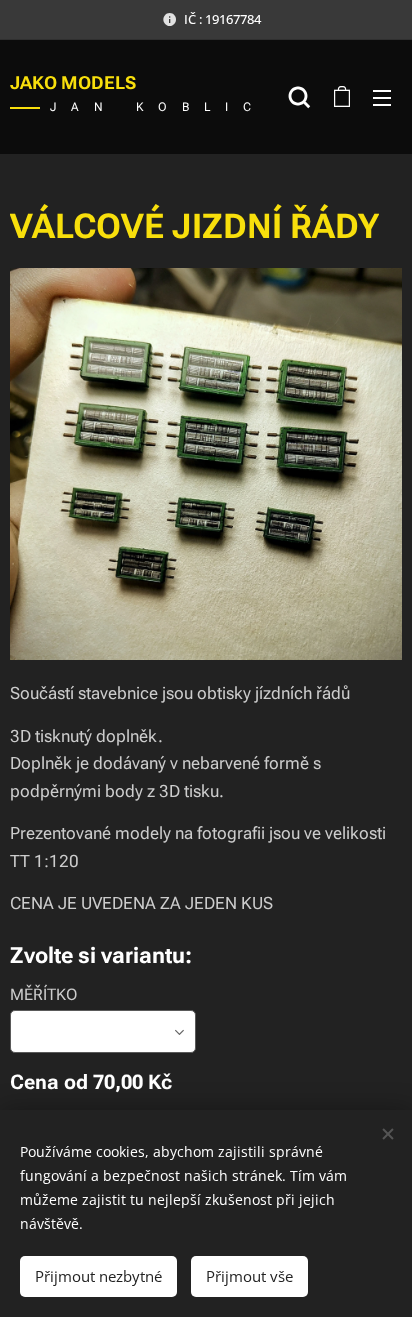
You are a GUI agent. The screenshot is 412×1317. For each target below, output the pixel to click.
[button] (299, 97)
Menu (382, 97)
